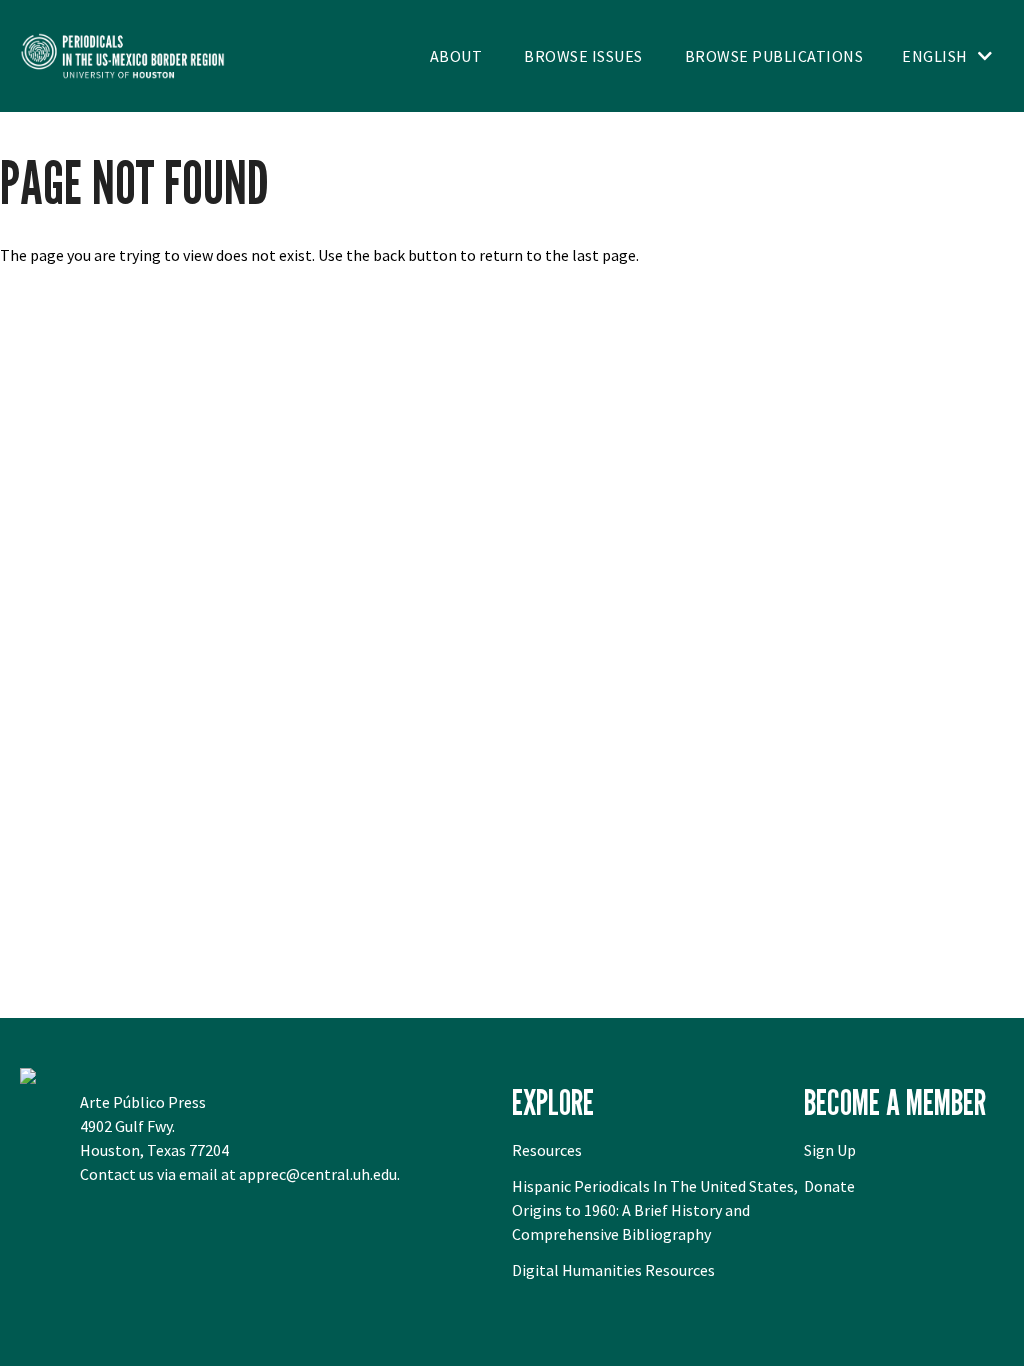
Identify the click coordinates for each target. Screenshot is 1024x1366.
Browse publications (774, 56)
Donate (829, 1186)
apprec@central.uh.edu (318, 1174)
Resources (547, 1150)
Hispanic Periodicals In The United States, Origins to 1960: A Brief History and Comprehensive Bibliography (655, 1210)
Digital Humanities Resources (613, 1270)
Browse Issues (583, 56)
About (456, 56)
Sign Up (830, 1150)
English (935, 56)
